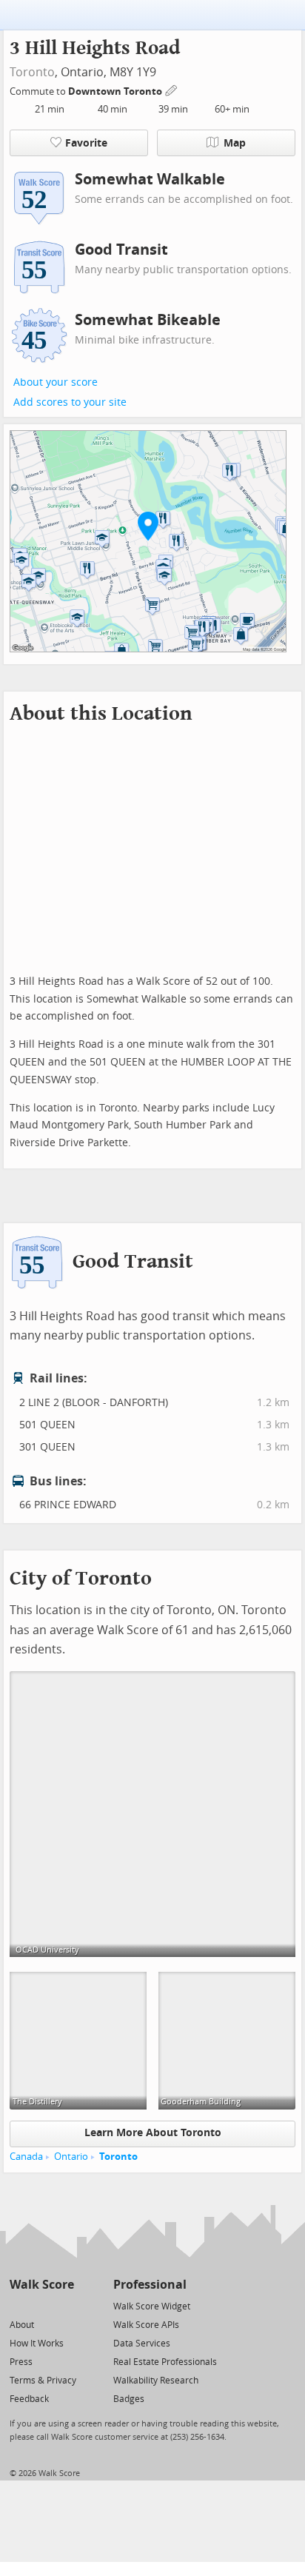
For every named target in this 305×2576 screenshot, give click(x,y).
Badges (129, 2399)
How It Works (37, 2344)
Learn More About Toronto (153, 2133)
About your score (56, 382)
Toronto (32, 72)
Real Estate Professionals (165, 2362)
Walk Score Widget (152, 2306)
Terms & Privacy (43, 2381)
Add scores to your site (70, 402)
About (22, 2325)
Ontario (71, 2157)
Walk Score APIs (146, 2325)
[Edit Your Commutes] (172, 89)
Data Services (142, 2344)
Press (21, 2362)
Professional (150, 2285)
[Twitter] (18, 2305)
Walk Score (42, 2285)
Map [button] (235, 143)
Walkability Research (156, 2381)
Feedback (29, 2399)
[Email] (64, 2305)
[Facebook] (41, 2305)
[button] (148, 526)
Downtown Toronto (116, 91)
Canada (26, 2157)
